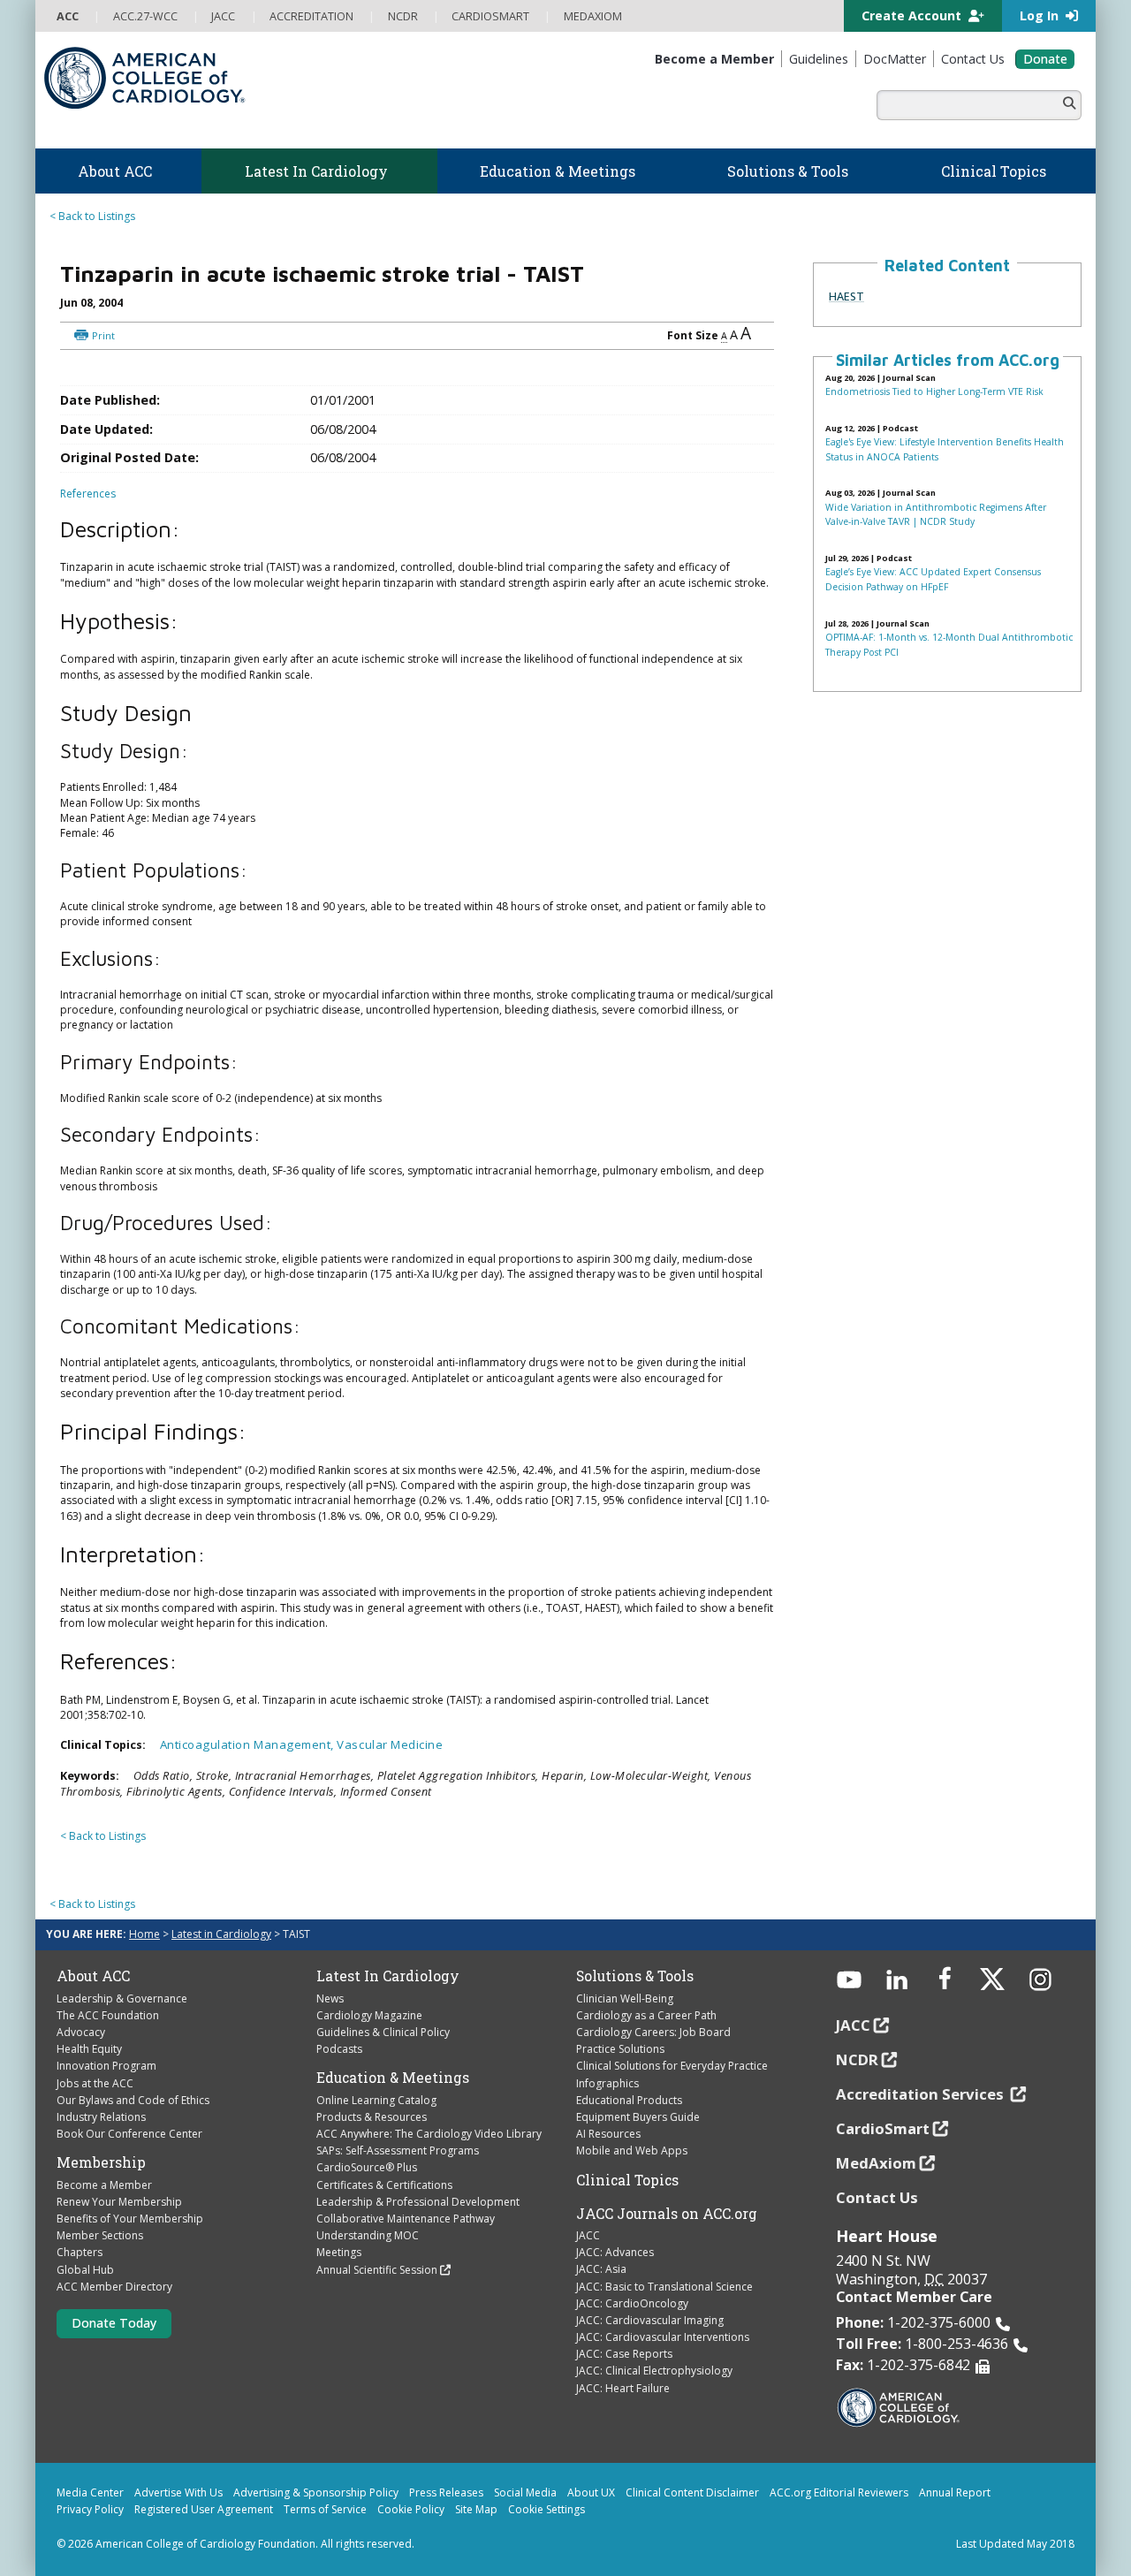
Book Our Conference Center (129, 2134)
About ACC (93, 1976)
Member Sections (100, 2235)
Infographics (607, 2083)
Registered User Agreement (204, 2509)
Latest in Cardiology (221, 1934)
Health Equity (89, 2049)
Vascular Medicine (390, 1744)
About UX (591, 2492)
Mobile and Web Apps (632, 2150)
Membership (101, 2162)
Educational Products (629, 2100)
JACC (588, 2235)
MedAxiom (876, 2163)
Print (103, 335)
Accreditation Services (922, 2094)
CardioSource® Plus (367, 2167)
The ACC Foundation (108, 2015)
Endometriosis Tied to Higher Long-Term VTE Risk (934, 391)
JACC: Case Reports (624, 2354)
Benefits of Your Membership (130, 2219)
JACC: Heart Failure (623, 2388)
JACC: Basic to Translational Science (664, 2287)
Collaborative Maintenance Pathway (406, 2219)
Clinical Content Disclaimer (692, 2492)
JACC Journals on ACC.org (667, 2214)
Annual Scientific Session (377, 2270)
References (88, 494)
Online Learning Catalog (376, 2100)
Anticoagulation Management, (249, 1744)
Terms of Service (325, 2509)
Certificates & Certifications (384, 2185)
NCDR (857, 2059)
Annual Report (955, 2492)
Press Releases (446, 2492)
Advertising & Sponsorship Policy (316, 2492)
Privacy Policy (90, 2509)
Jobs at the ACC (95, 2083)
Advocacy (81, 2032)
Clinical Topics (627, 2180)
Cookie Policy (411, 2509)
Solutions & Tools (635, 1976)
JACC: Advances (615, 2252)
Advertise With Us (178, 2492)
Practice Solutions (620, 2049)
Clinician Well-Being (625, 1998)
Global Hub (85, 2270)
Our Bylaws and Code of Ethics (133, 2100)
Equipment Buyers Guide (638, 2117)
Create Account (913, 15)
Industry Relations (101, 2117)
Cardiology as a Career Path (646, 2015)
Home (144, 1934)
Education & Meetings (393, 2078)
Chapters (80, 2252)
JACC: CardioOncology (632, 2303)
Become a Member (104, 2185)
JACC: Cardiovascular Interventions (663, 2337)
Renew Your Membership (119, 2202)
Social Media (525, 2492)
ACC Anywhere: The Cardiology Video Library (429, 2134)
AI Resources (608, 2134)
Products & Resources (372, 2117)
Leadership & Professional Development (418, 2202)
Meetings (339, 2252)
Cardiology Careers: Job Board (653, 2032)
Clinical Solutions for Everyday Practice (672, 2066)
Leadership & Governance (122, 1998)
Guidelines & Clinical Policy (383, 2032)
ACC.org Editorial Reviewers (839, 2492)
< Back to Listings (92, 216)
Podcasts (339, 2049)
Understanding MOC (368, 2235)
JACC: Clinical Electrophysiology (654, 2371)
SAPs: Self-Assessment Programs (398, 2150)
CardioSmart (883, 2128)
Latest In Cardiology (388, 1976)
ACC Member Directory (114, 2287)
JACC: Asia (601, 2269)
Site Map (476, 2509)
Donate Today (114, 2323)
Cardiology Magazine (369, 2015)
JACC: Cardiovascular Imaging (650, 2320)
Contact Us (877, 2197)
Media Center (90, 2492)
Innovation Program (106, 2066)
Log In (1041, 15)
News (330, 1998)
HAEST (846, 296)
